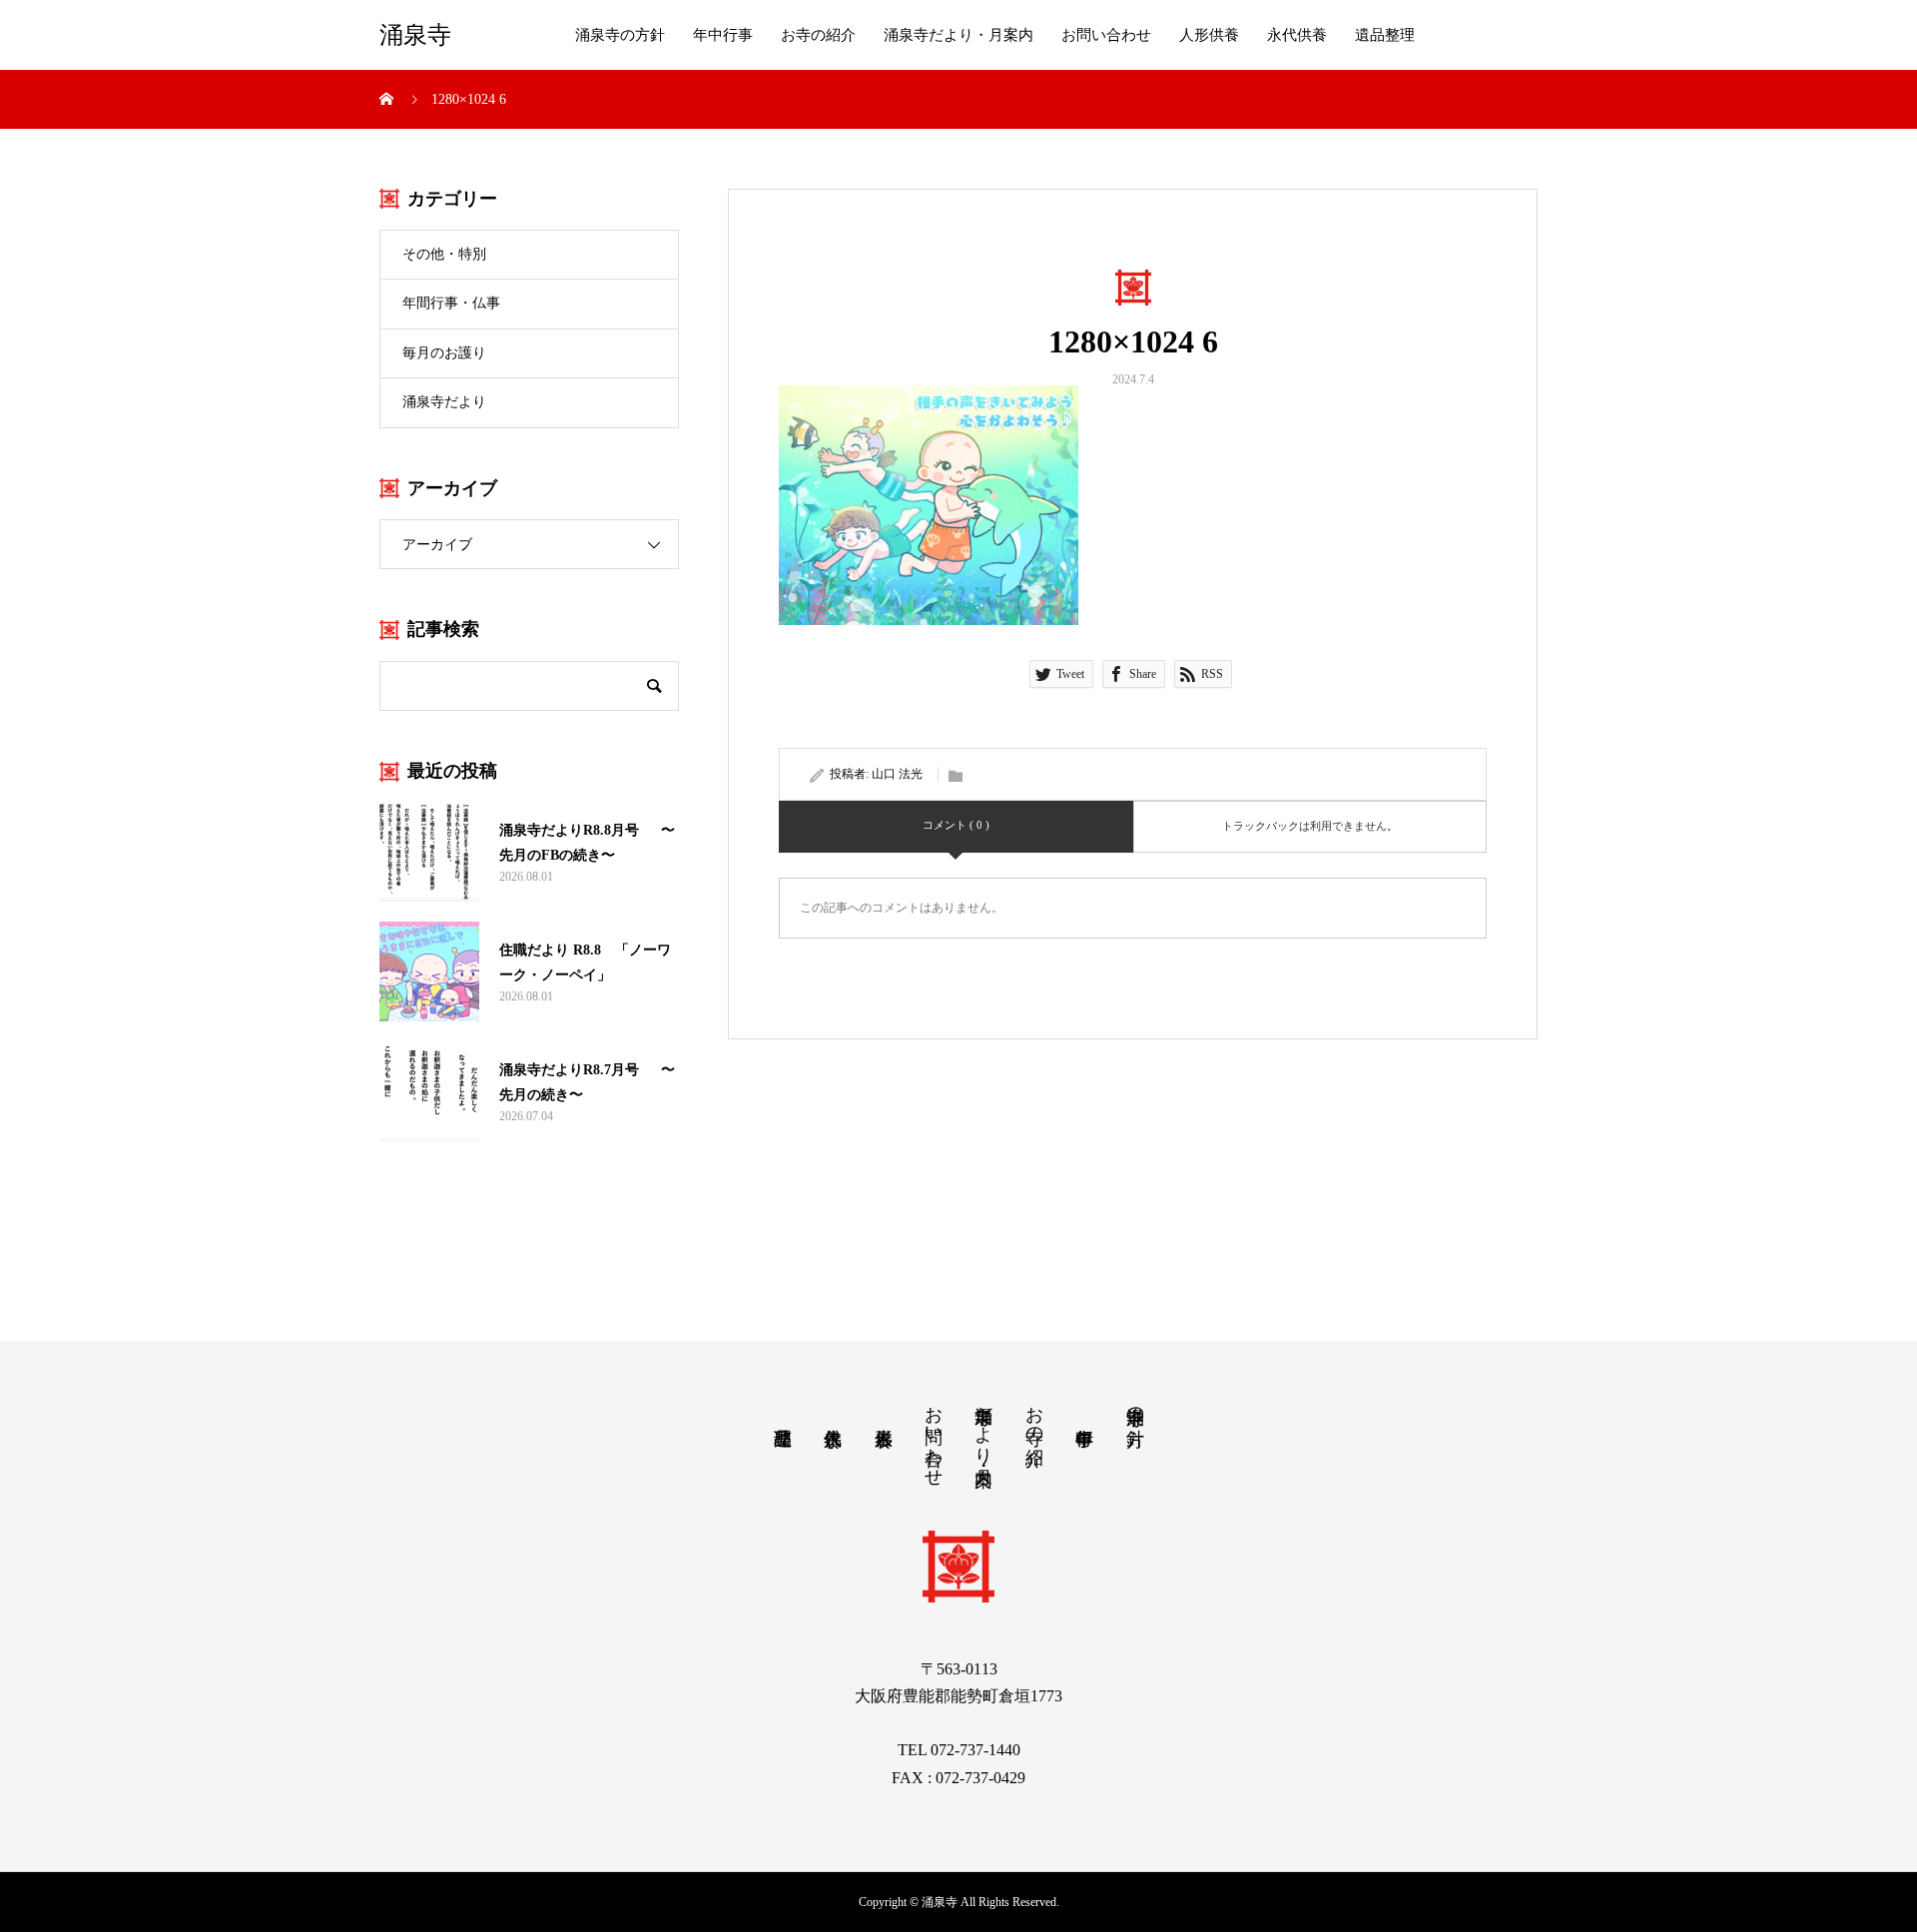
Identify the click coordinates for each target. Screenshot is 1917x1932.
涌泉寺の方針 (620, 35)
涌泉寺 (415, 35)
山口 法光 (897, 774)
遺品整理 (1385, 35)
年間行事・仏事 (451, 303)
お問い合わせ (1106, 35)
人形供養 (1209, 35)
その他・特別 (444, 254)
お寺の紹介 (818, 35)
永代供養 (1297, 35)
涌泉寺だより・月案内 (958, 35)
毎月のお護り (444, 353)
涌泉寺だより (444, 402)
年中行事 (723, 35)
